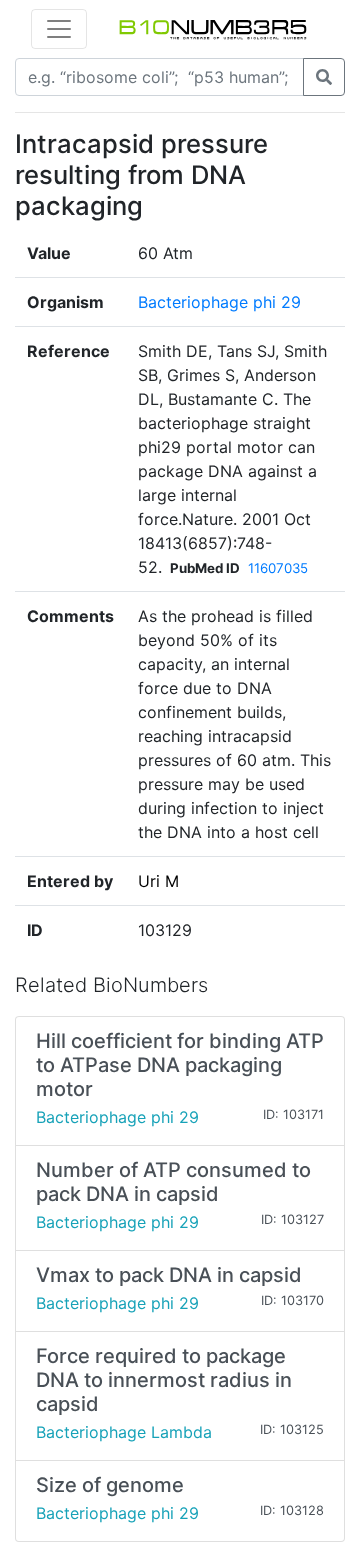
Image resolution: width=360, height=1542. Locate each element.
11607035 (278, 568)
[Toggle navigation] (59, 29)
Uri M (158, 881)
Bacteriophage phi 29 (219, 302)
